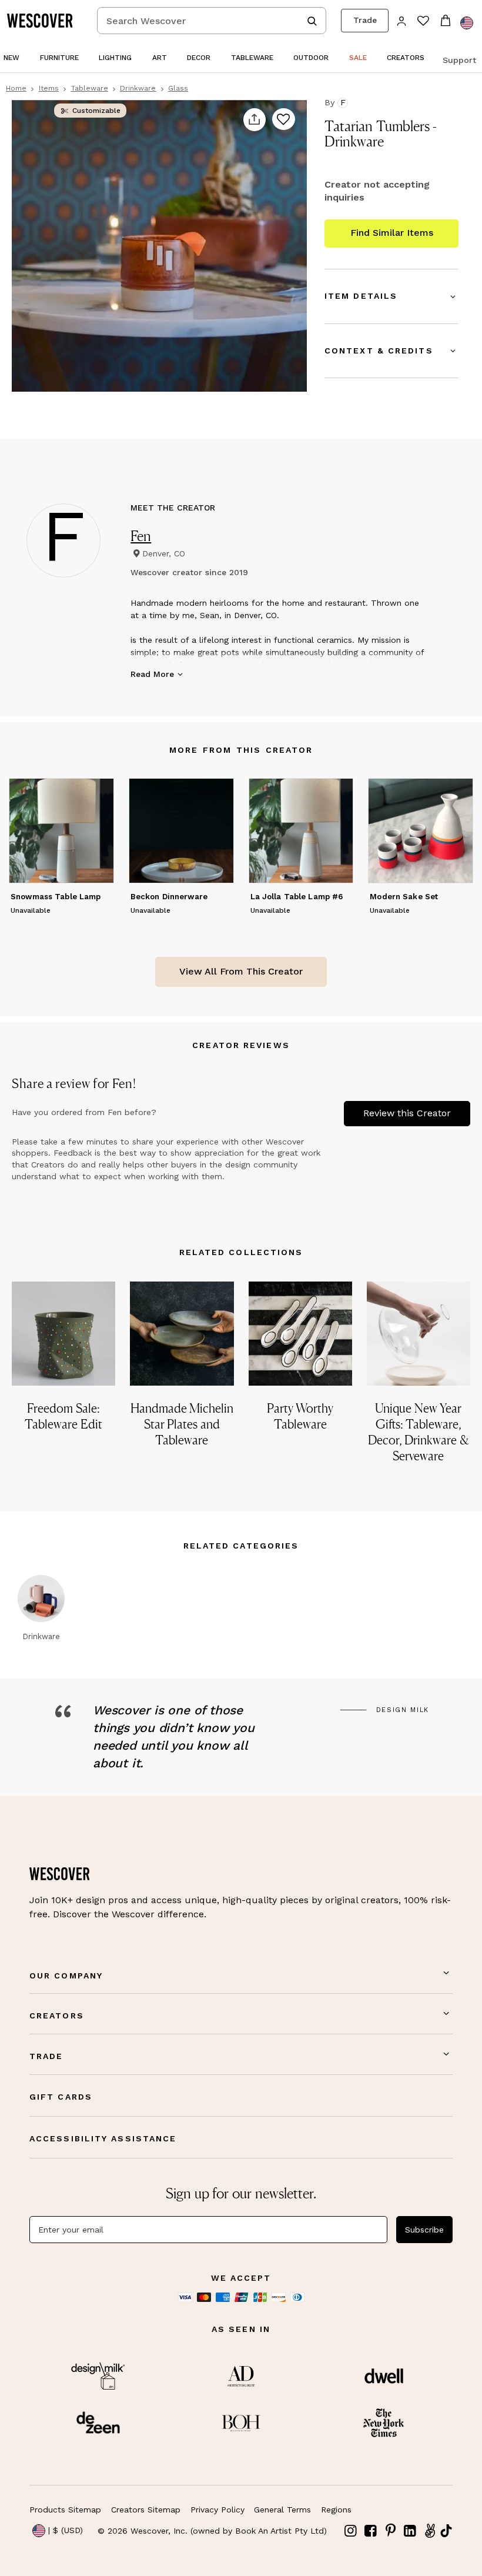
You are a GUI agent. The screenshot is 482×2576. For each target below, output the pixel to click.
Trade (365, 20)
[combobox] (212, 21)
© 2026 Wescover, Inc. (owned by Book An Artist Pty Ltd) (212, 2531)
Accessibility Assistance (103, 2138)
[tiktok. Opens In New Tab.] (446, 2531)
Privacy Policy (217, 2510)
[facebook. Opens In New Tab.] (371, 2531)
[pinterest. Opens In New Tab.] (390, 2531)
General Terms (282, 2510)
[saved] (423, 22)
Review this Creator (407, 1113)
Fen (141, 536)
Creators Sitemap (146, 2510)
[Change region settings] (467, 23)
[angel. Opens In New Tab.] (430, 2531)
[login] (402, 20)
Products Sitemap (65, 2510)
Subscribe (424, 2230)
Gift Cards (61, 2097)
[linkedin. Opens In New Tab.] (410, 2531)
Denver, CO (164, 553)
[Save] (284, 120)
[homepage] (44, 21)
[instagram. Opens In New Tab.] (351, 2531)
